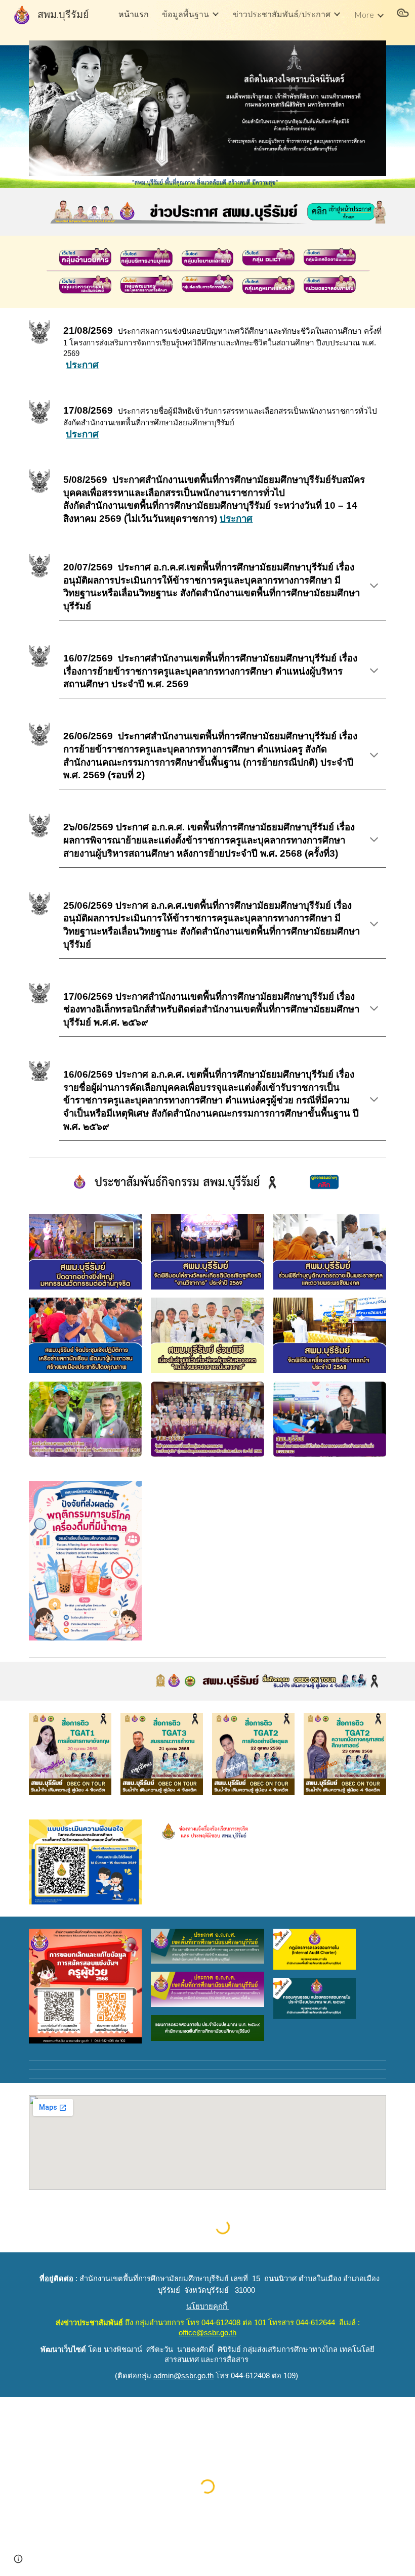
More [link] (364, 14)
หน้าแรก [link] (134, 14)
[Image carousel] (207, 108)
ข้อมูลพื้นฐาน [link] (185, 14)
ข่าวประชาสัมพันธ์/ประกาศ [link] (282, 14)
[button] (403, 14)
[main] (223, 348)
